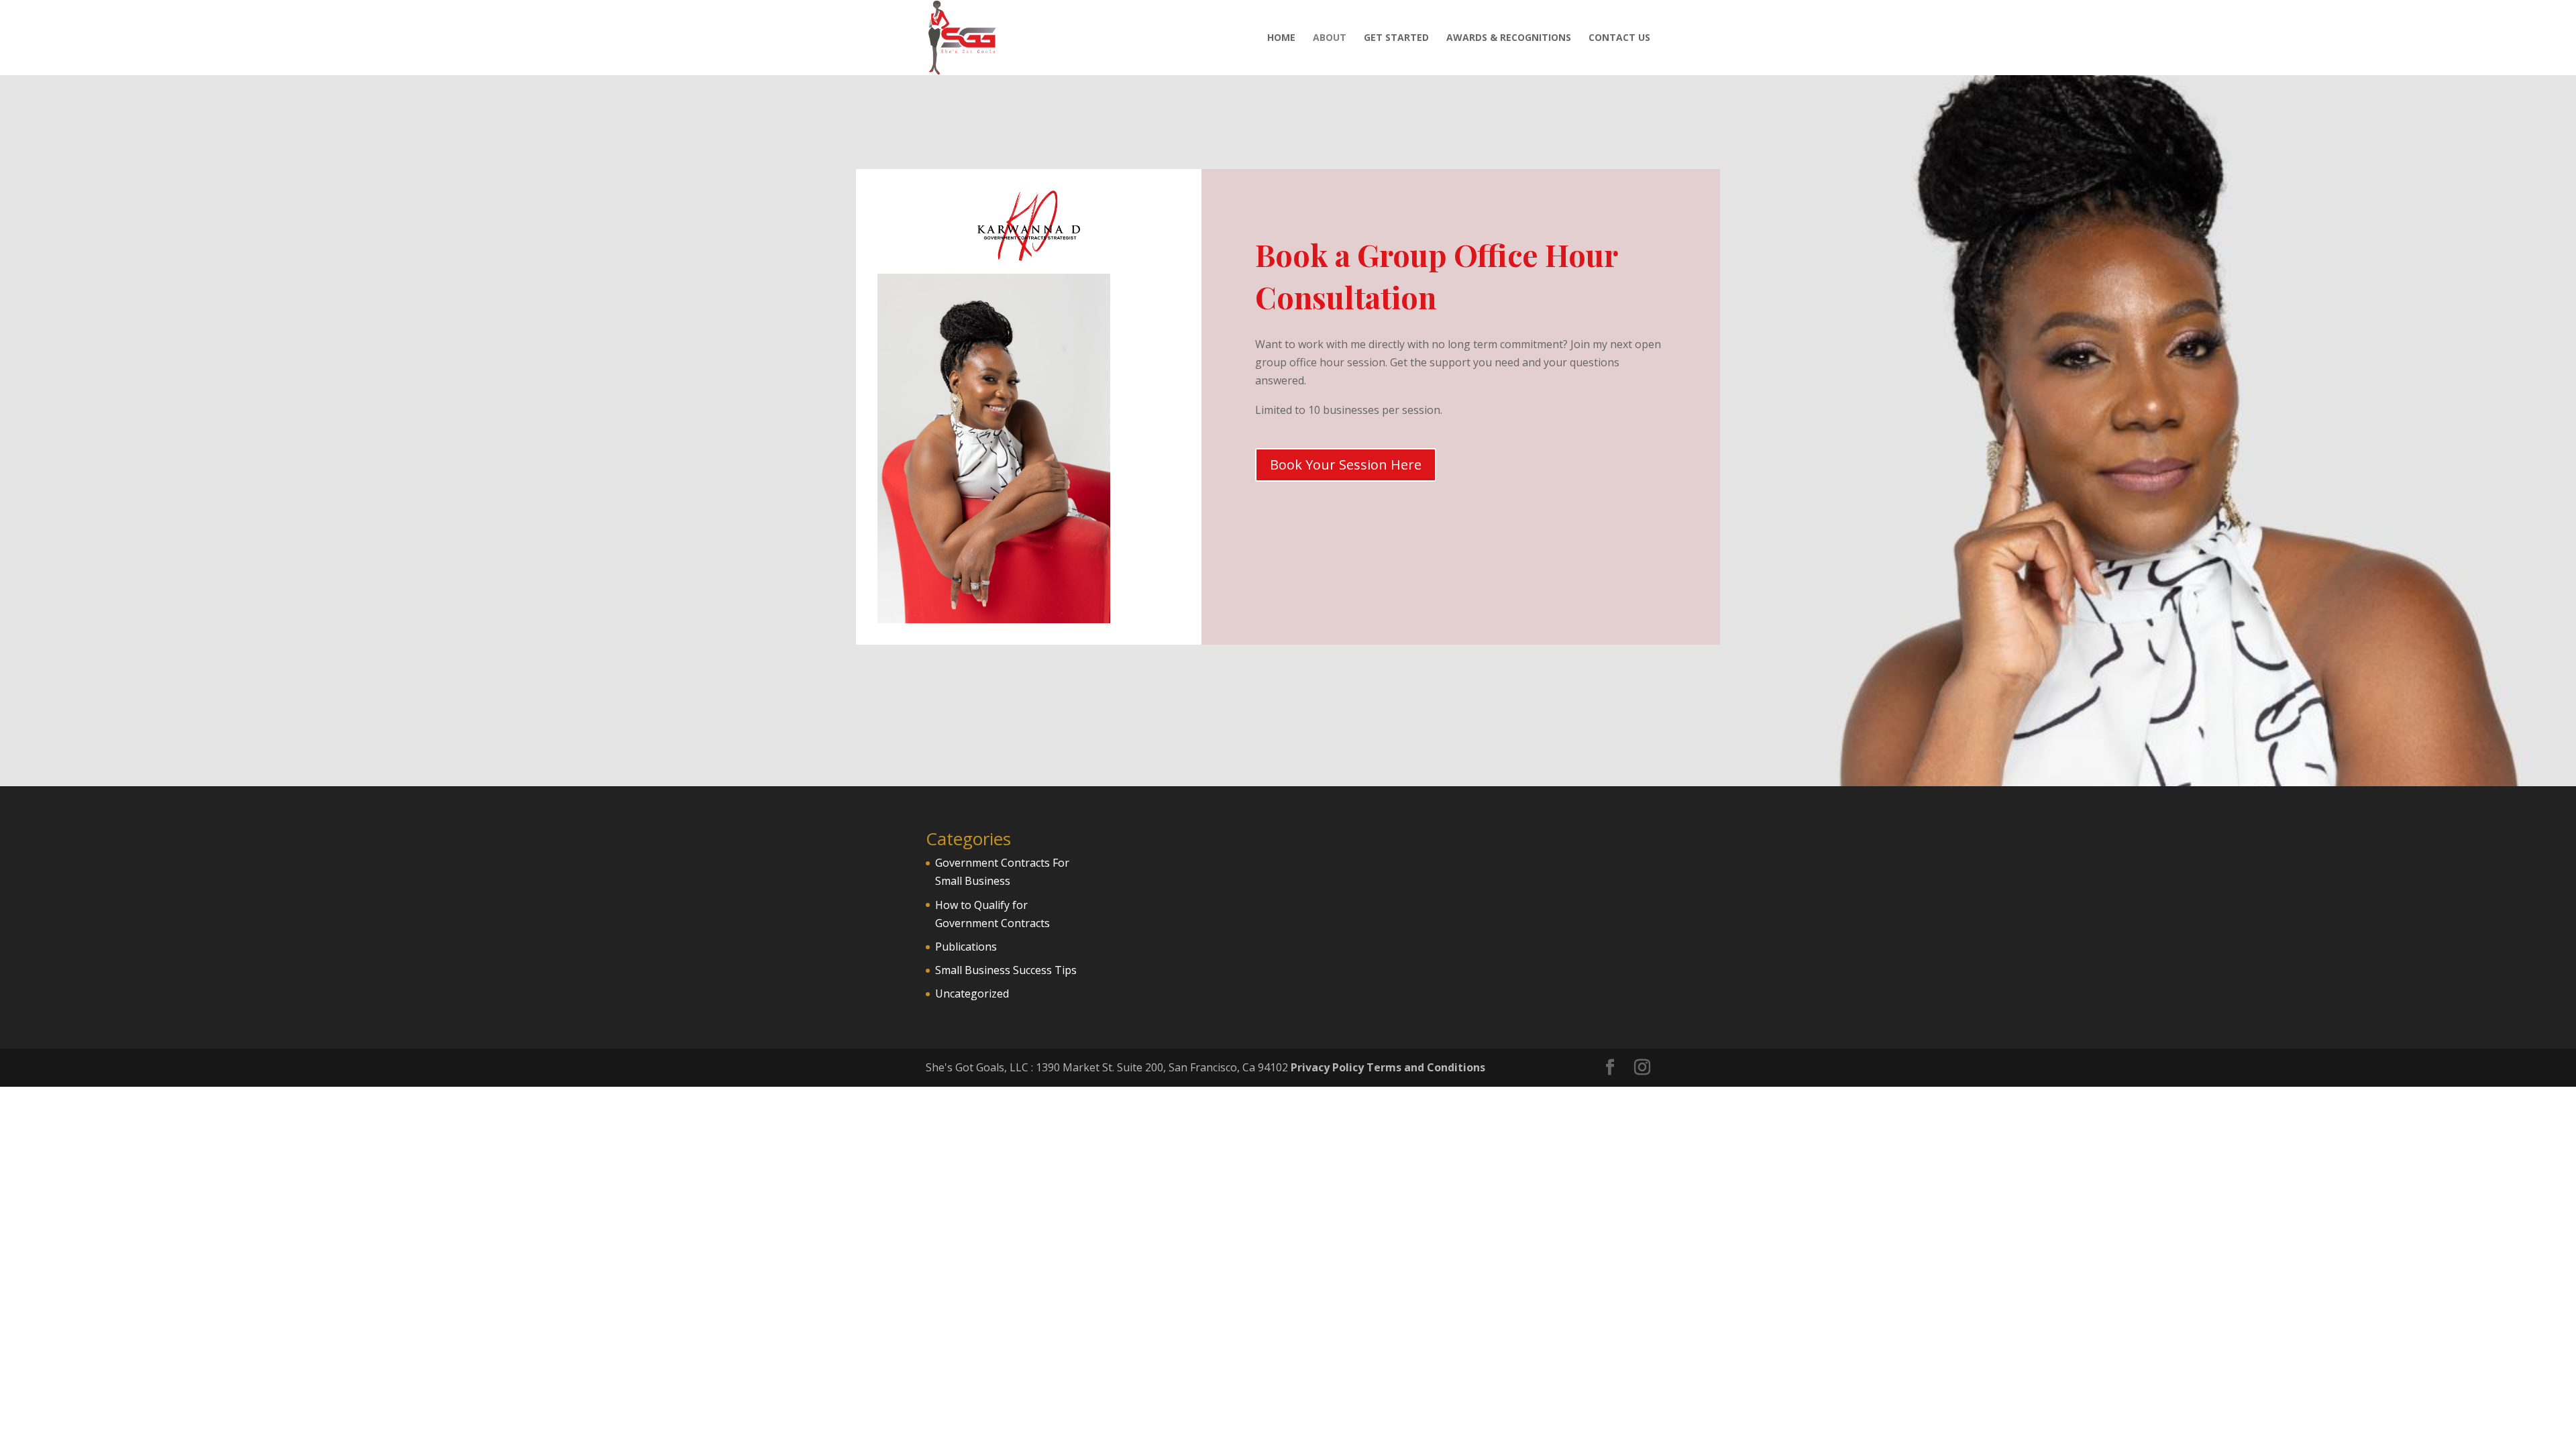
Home (1281, 38)
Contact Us (1619, 38)
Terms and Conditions (1426, 1067)
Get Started (1396, 38)
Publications (966, 947)
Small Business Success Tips (1006, 970)
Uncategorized (972, 994)
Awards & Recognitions (1509, 38)
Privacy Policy (1327, 1067)
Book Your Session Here (1346, 465)
